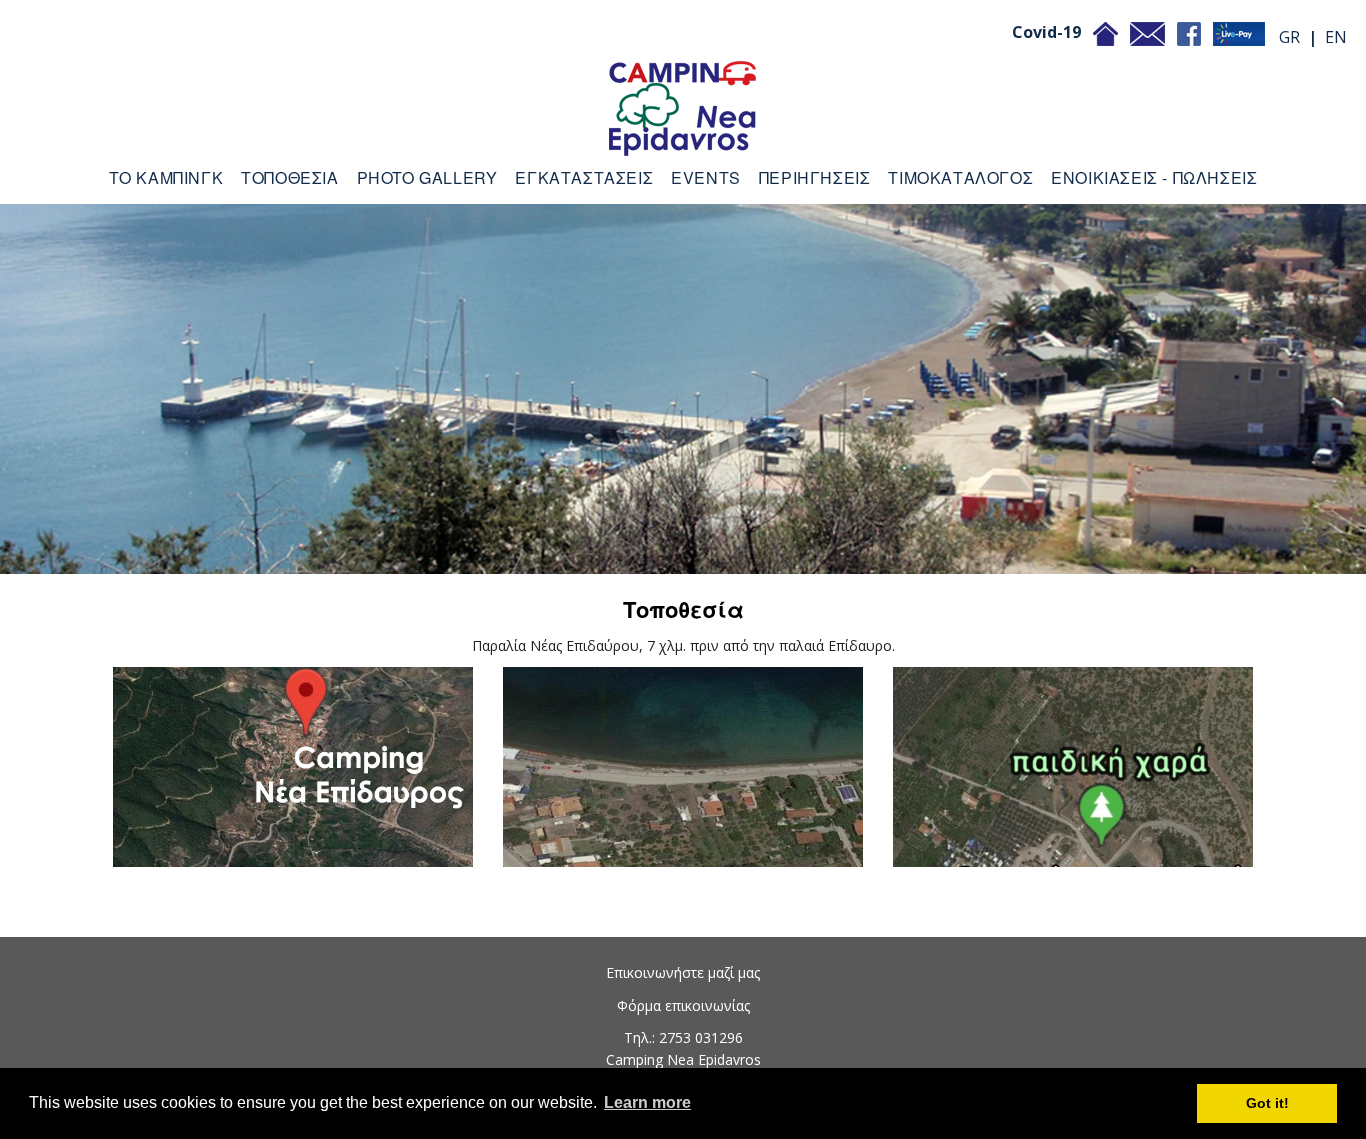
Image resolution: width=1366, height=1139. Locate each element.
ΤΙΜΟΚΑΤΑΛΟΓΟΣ (960, 177)
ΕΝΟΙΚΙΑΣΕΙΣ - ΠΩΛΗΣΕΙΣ (1154, 177)
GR (1289, 37)
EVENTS (706, 177)
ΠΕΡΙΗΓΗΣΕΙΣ (815, 177)
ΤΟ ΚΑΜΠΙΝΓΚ (166, 177)
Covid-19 (1046, 32)
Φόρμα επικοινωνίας (683, 1005)
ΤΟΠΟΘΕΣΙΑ (289, 177)
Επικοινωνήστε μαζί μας (683, 972)
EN (1336, 37)
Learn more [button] (647, 1102)
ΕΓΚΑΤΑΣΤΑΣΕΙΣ (584, 177)
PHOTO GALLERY (427, 177)
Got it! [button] (1267, 1103)
